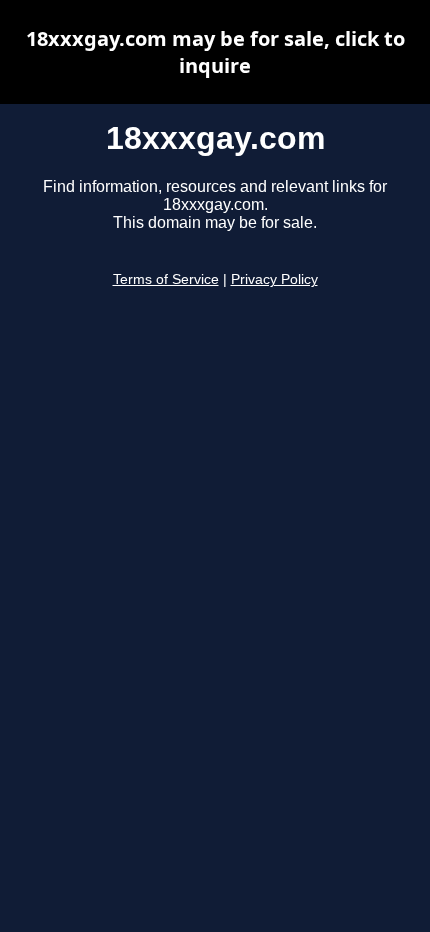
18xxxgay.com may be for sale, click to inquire (215, 52)
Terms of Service (166, 279)
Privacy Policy (274, 279)
